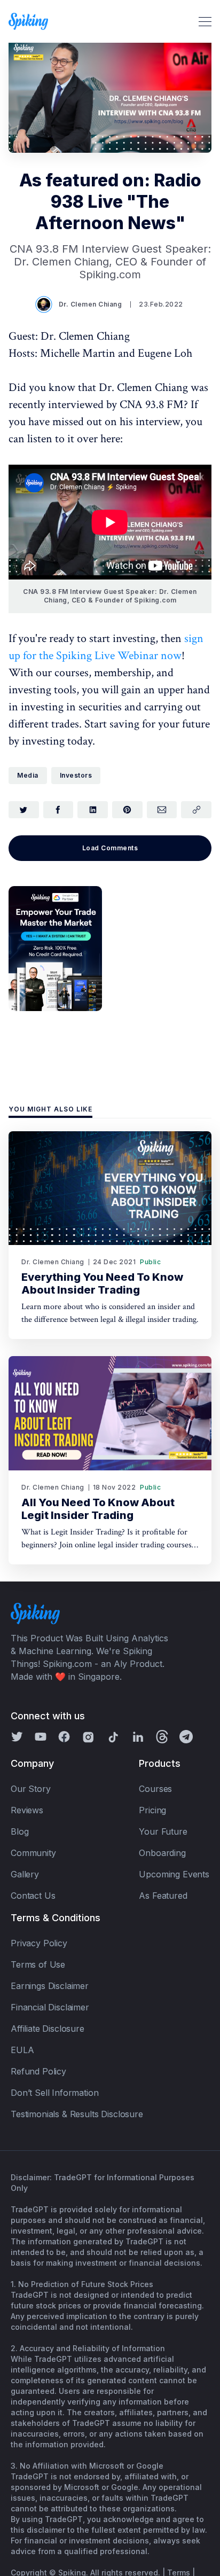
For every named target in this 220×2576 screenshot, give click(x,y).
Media (28, 775)
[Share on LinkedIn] (93, 810)
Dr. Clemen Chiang (91, 304)
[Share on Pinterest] (127, 810)
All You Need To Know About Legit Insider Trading (98, 1509)
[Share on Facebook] (58, 810)
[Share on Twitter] (24, 810)
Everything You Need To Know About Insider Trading (102, 1283)
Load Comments (110, 848)
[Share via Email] (162, 810)
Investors (76, 775)
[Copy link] (196, 810)
